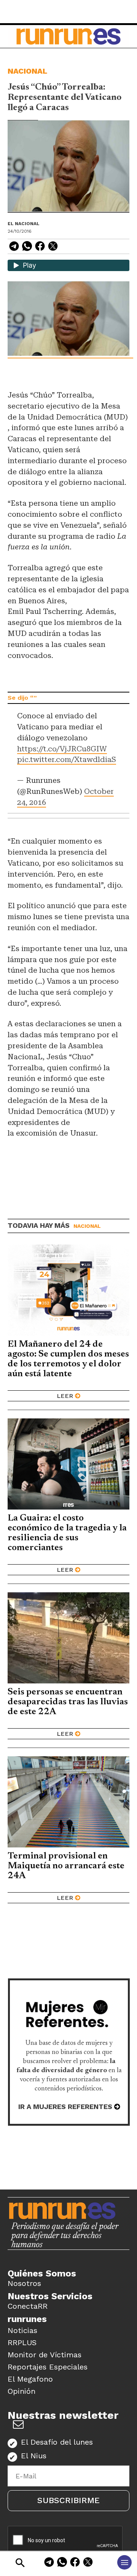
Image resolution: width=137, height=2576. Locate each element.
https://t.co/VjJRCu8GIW (62, 749)
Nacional (27, 71)
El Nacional (24, 224)
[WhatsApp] (62, 2563)
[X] (88, 2563)
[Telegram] (49, 2563)
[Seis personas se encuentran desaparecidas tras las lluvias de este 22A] (68, 1638)
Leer (65, 1396)
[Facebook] (75, 2563)
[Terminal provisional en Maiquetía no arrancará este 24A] (68, 1802)
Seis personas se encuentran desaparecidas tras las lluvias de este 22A (68, 1702)
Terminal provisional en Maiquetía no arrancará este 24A (66, 1866)
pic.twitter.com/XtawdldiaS (67, 760)
